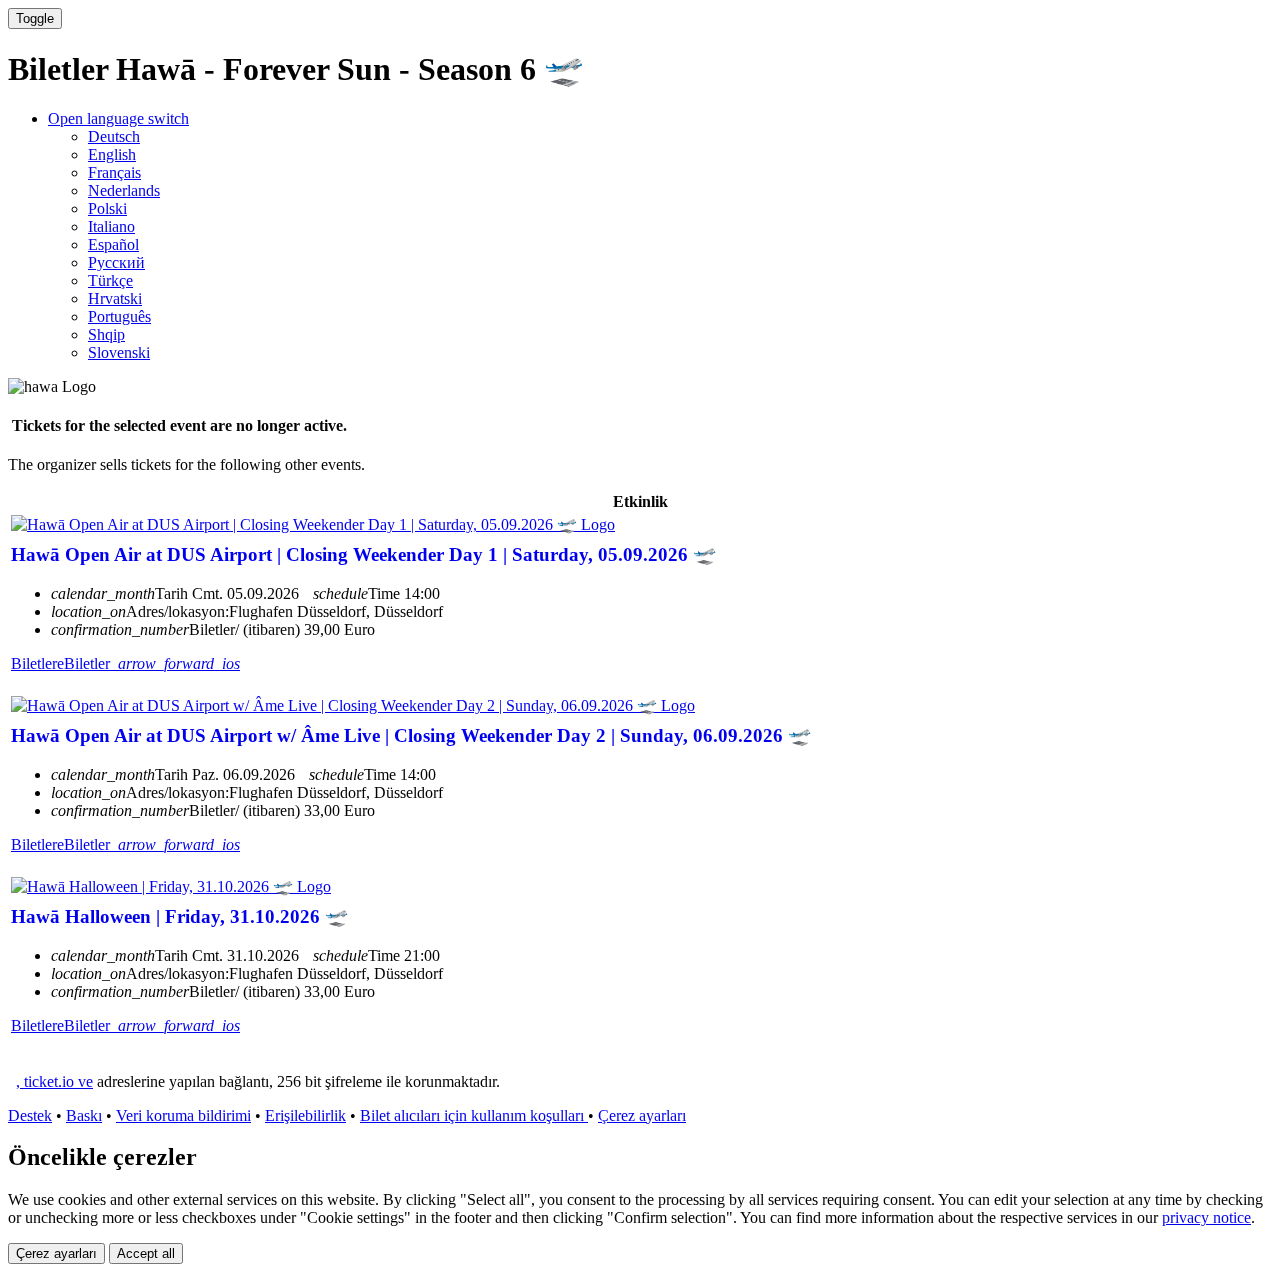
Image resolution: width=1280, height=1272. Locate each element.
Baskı (84, 1115)
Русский (116, 262)
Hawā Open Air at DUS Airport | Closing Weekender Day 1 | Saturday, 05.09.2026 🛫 (363, 554)
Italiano (111, 226)
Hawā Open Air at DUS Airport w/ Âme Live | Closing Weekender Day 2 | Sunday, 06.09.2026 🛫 (411, 735)
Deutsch (114, 136)
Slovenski (119, 352)
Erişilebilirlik (305, 1115)
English (112, 154)
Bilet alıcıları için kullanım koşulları (474, 1115)
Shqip (106, 334)
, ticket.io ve (54, 1081)
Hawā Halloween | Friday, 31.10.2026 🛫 (179, 916)
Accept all (146, 1253)
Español (113, 244)
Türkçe (110, 280)
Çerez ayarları (642, 1115)
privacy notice (1206, 1217)
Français (114, 172)
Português (119, 316)
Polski (107, 208)
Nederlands (124, 190)
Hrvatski (115, 298)
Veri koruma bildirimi (183, 1115)
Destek (30, 1115)
